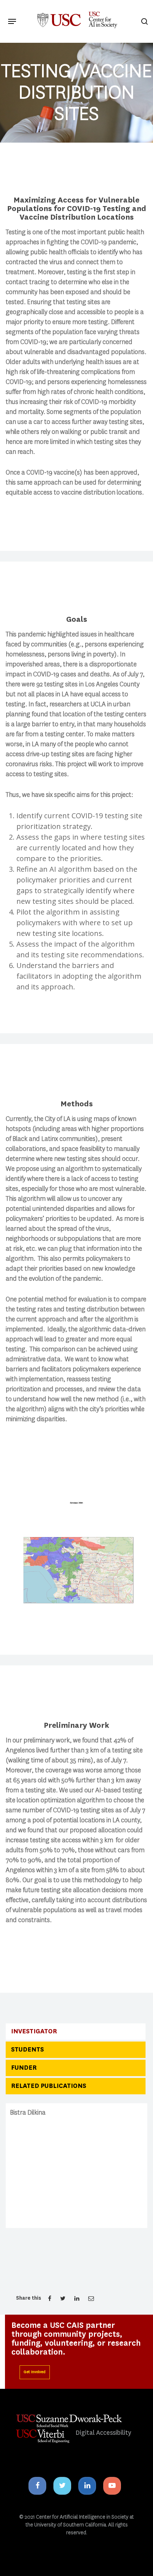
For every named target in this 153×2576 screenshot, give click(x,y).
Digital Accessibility (103, 2433)
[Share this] (50, 2298)
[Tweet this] (64, 2298)
